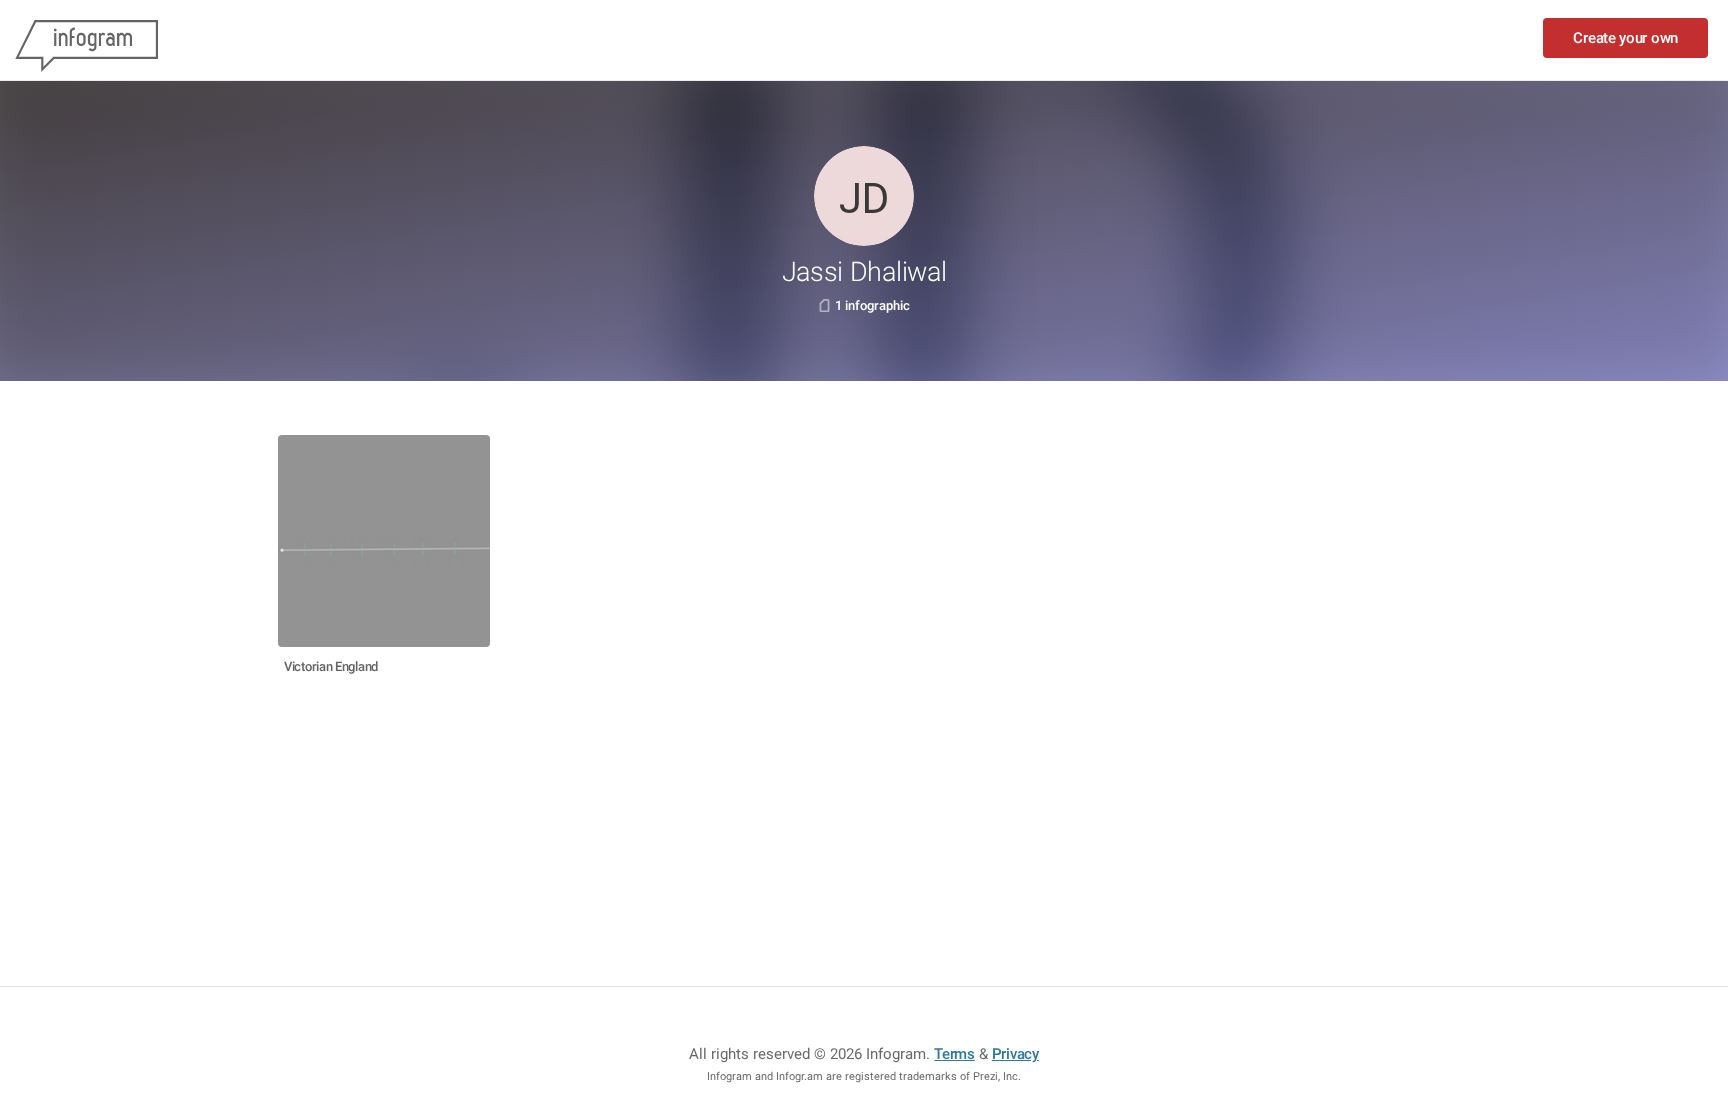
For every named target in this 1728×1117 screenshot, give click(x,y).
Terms (954, 1054)
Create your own (1625, 38)
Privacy (1015, 1054)
